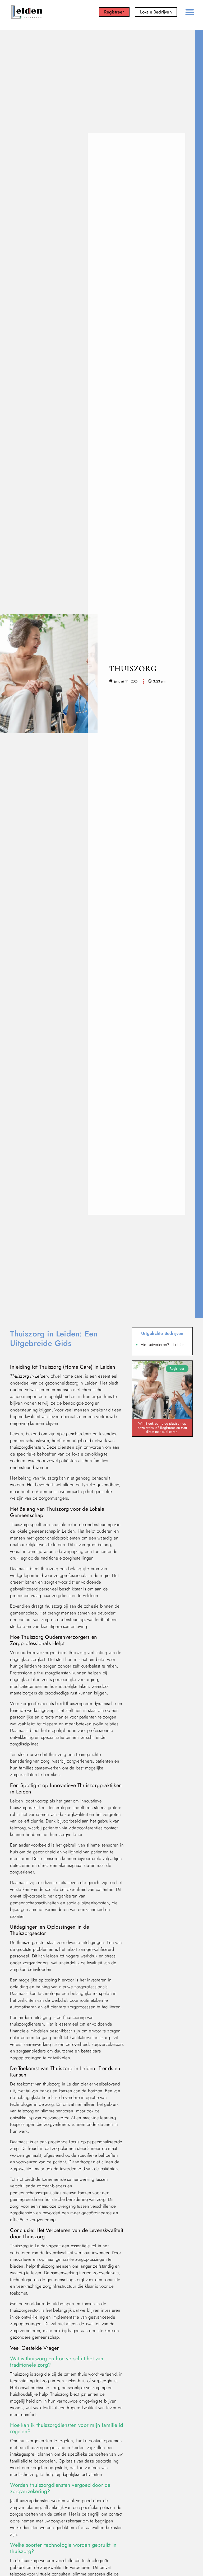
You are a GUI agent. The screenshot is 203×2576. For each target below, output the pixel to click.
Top (17, 2547)
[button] (190, 12)
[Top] (16, 2538)
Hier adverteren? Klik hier (162, 1345)
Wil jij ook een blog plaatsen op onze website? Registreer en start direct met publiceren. (162, 1428)
